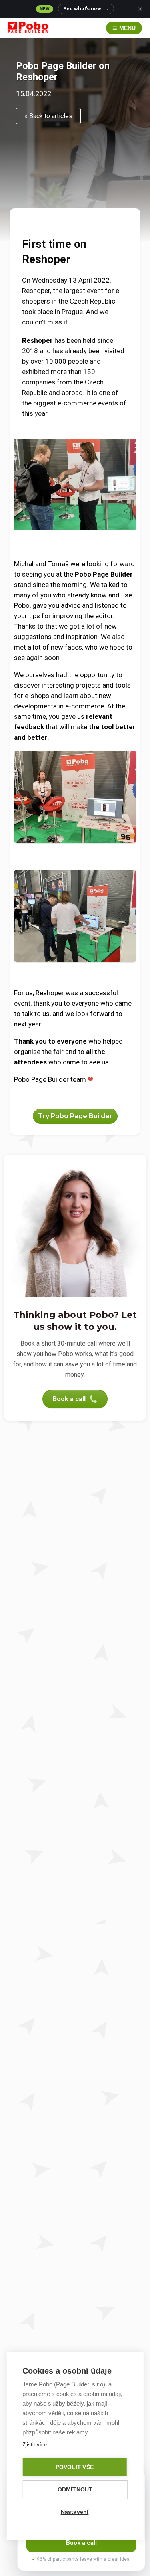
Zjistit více (35, 2445)
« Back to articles (48, 116)
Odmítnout (75, 2490)
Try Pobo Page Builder (75, 1116)
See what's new (86, 9)
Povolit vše (75, 2467)
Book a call (69, 1399)
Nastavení (75, 2512)
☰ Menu (124, 28)
